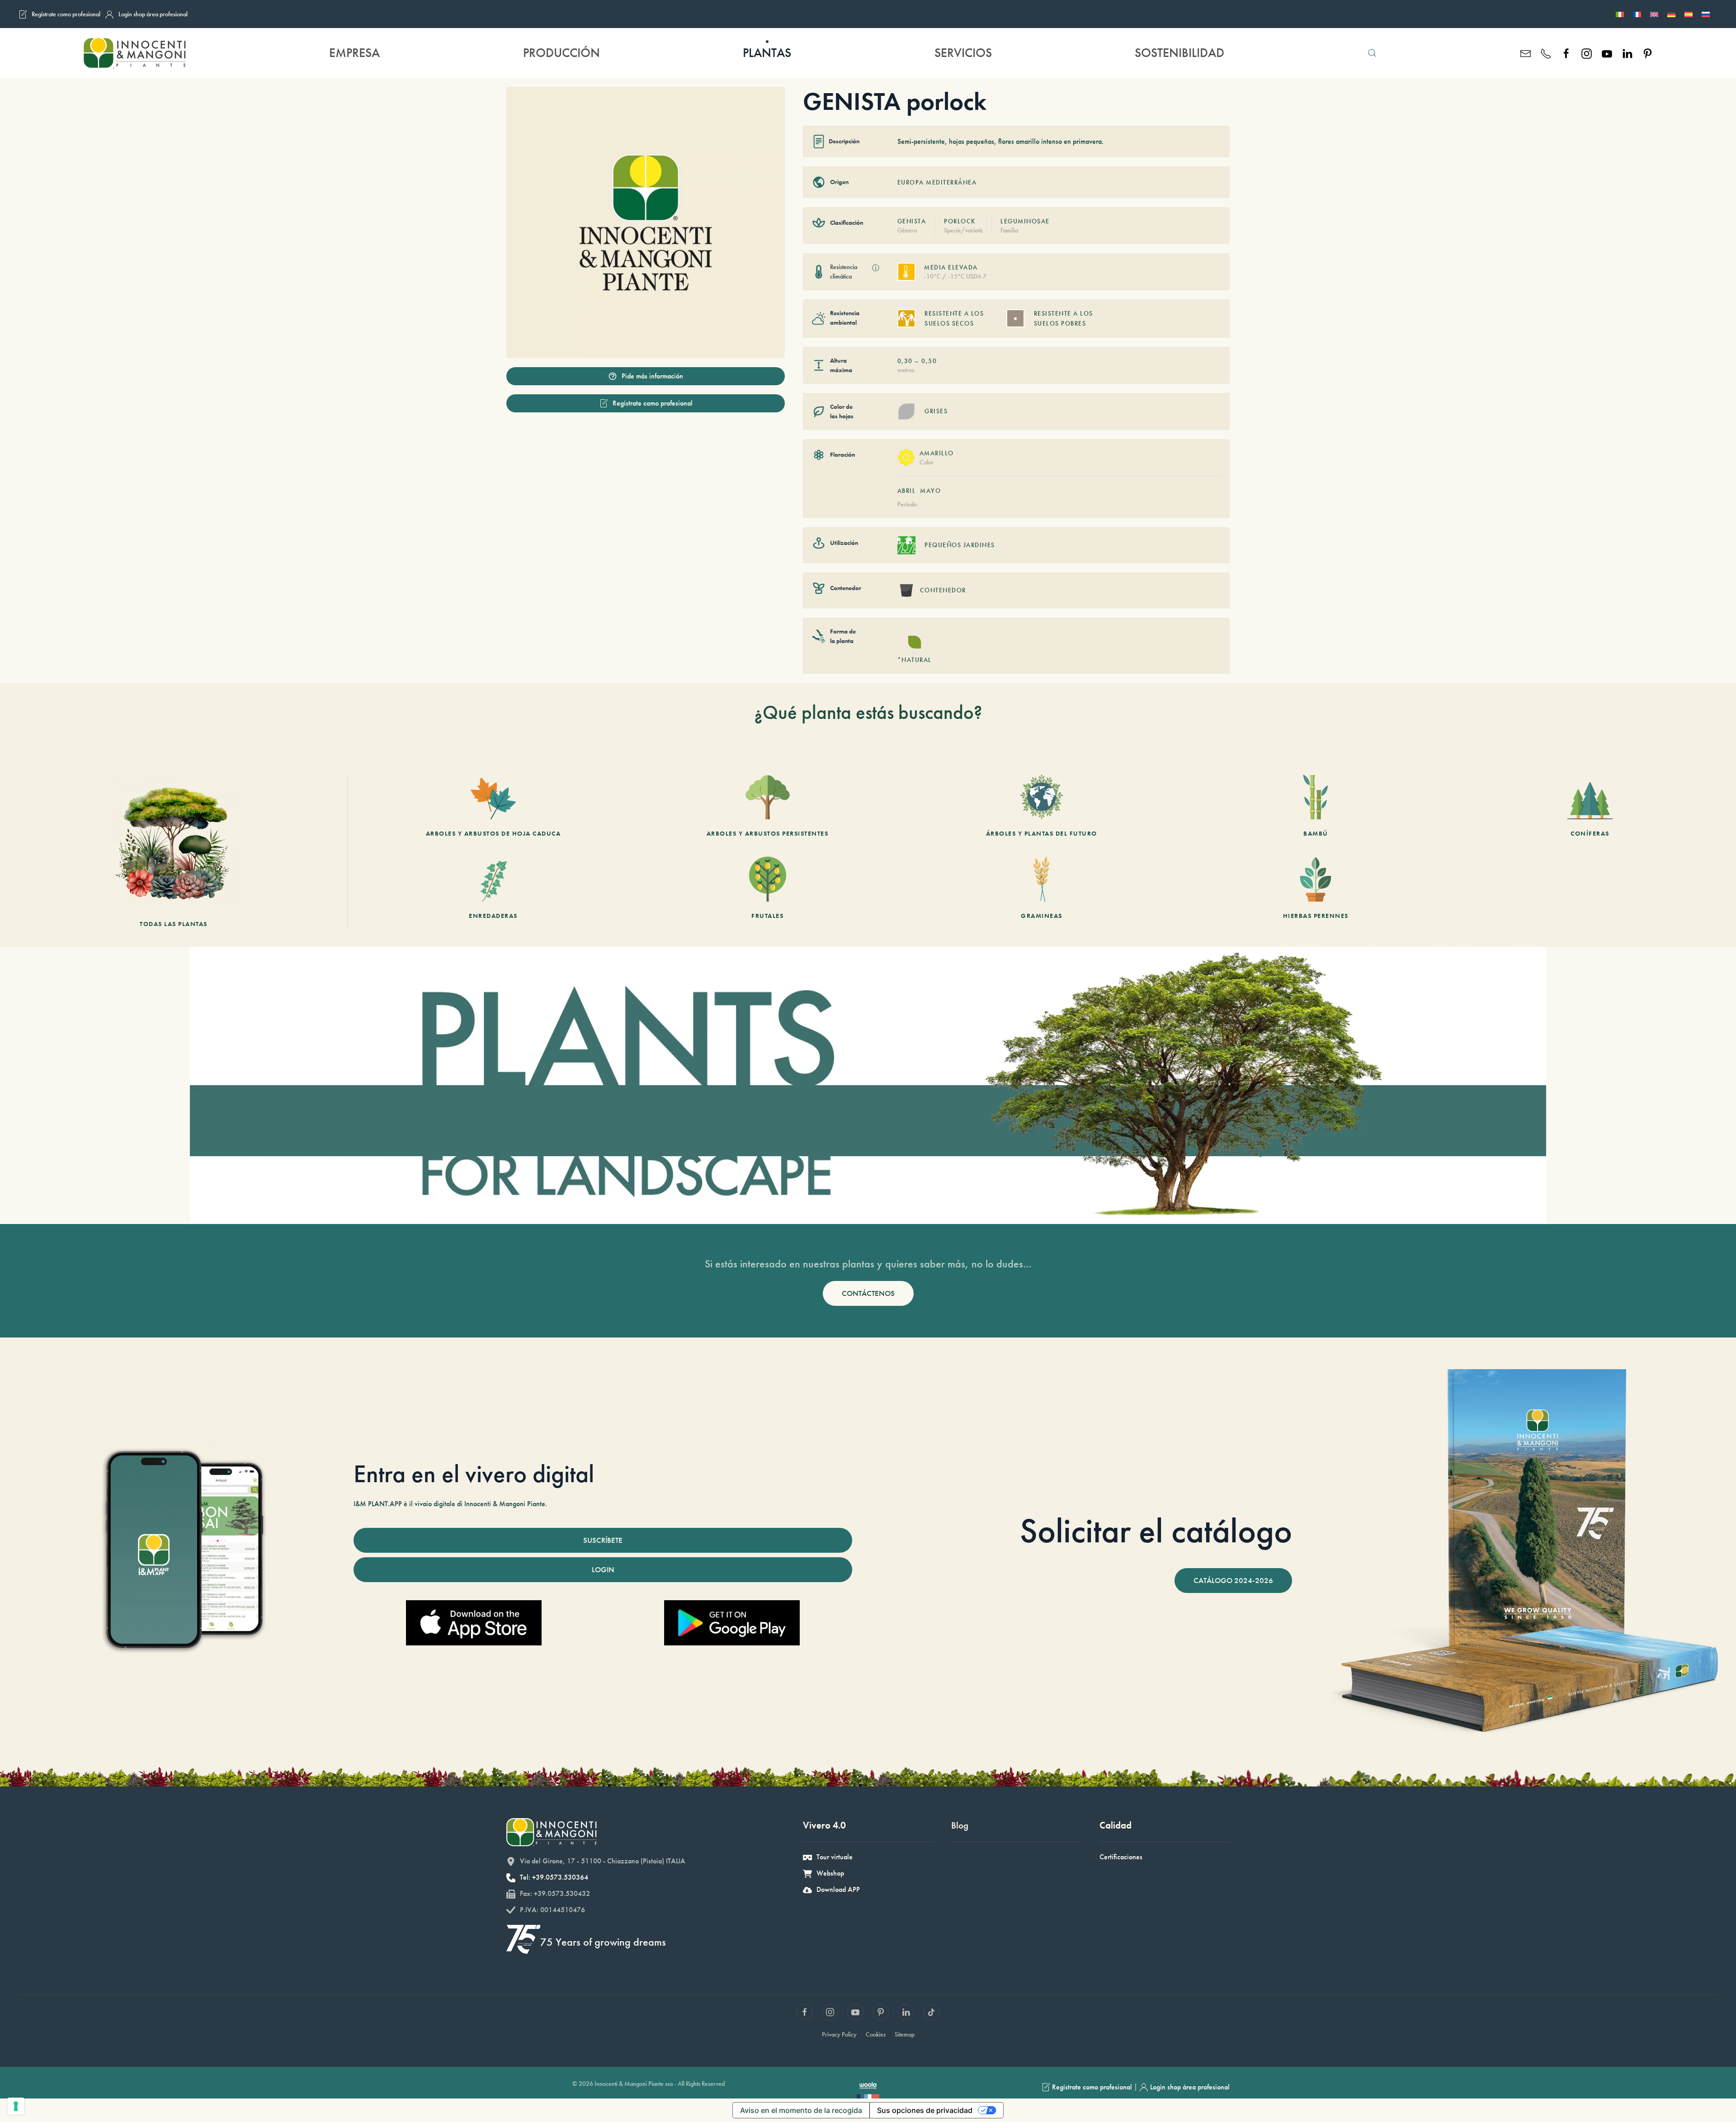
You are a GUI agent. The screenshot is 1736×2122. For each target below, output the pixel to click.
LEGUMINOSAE (1025, 221)
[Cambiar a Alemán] (1671, 14)
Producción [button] (561, 53)
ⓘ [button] (876, 268)
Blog (960, 1825)
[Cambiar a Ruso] (1706, 14)
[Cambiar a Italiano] (1620, 14)
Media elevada (951, 267)
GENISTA (912, 221)
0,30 (905, 361)
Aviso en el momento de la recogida (801, 2110)
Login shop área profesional (153, 14)
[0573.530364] (1546, 53)
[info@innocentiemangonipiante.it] (1526, 53)
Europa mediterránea (937, 182)
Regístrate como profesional (66, 14)
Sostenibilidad (1179, 53)
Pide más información (652, 376)
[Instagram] (1587, 53)
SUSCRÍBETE (603, 1540)
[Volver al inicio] (134, 53)
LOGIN (603, 1569)
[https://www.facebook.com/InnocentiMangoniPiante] (1566, 53)
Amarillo (937, 453)
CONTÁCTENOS (868, 1293)
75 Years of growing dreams (603, 1942)
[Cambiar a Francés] (1637, 14)
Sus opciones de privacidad (925, 2110)
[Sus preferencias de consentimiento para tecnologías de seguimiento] (16, 2106)
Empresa (354, 53)
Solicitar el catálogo (1156, 1531)
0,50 (929, 361)
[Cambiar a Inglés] (1654, 14)
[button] (1372, 53)
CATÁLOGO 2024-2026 (1233, 1580)
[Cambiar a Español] (1689, 14)
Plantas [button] (767, 53)
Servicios (963, 53)
